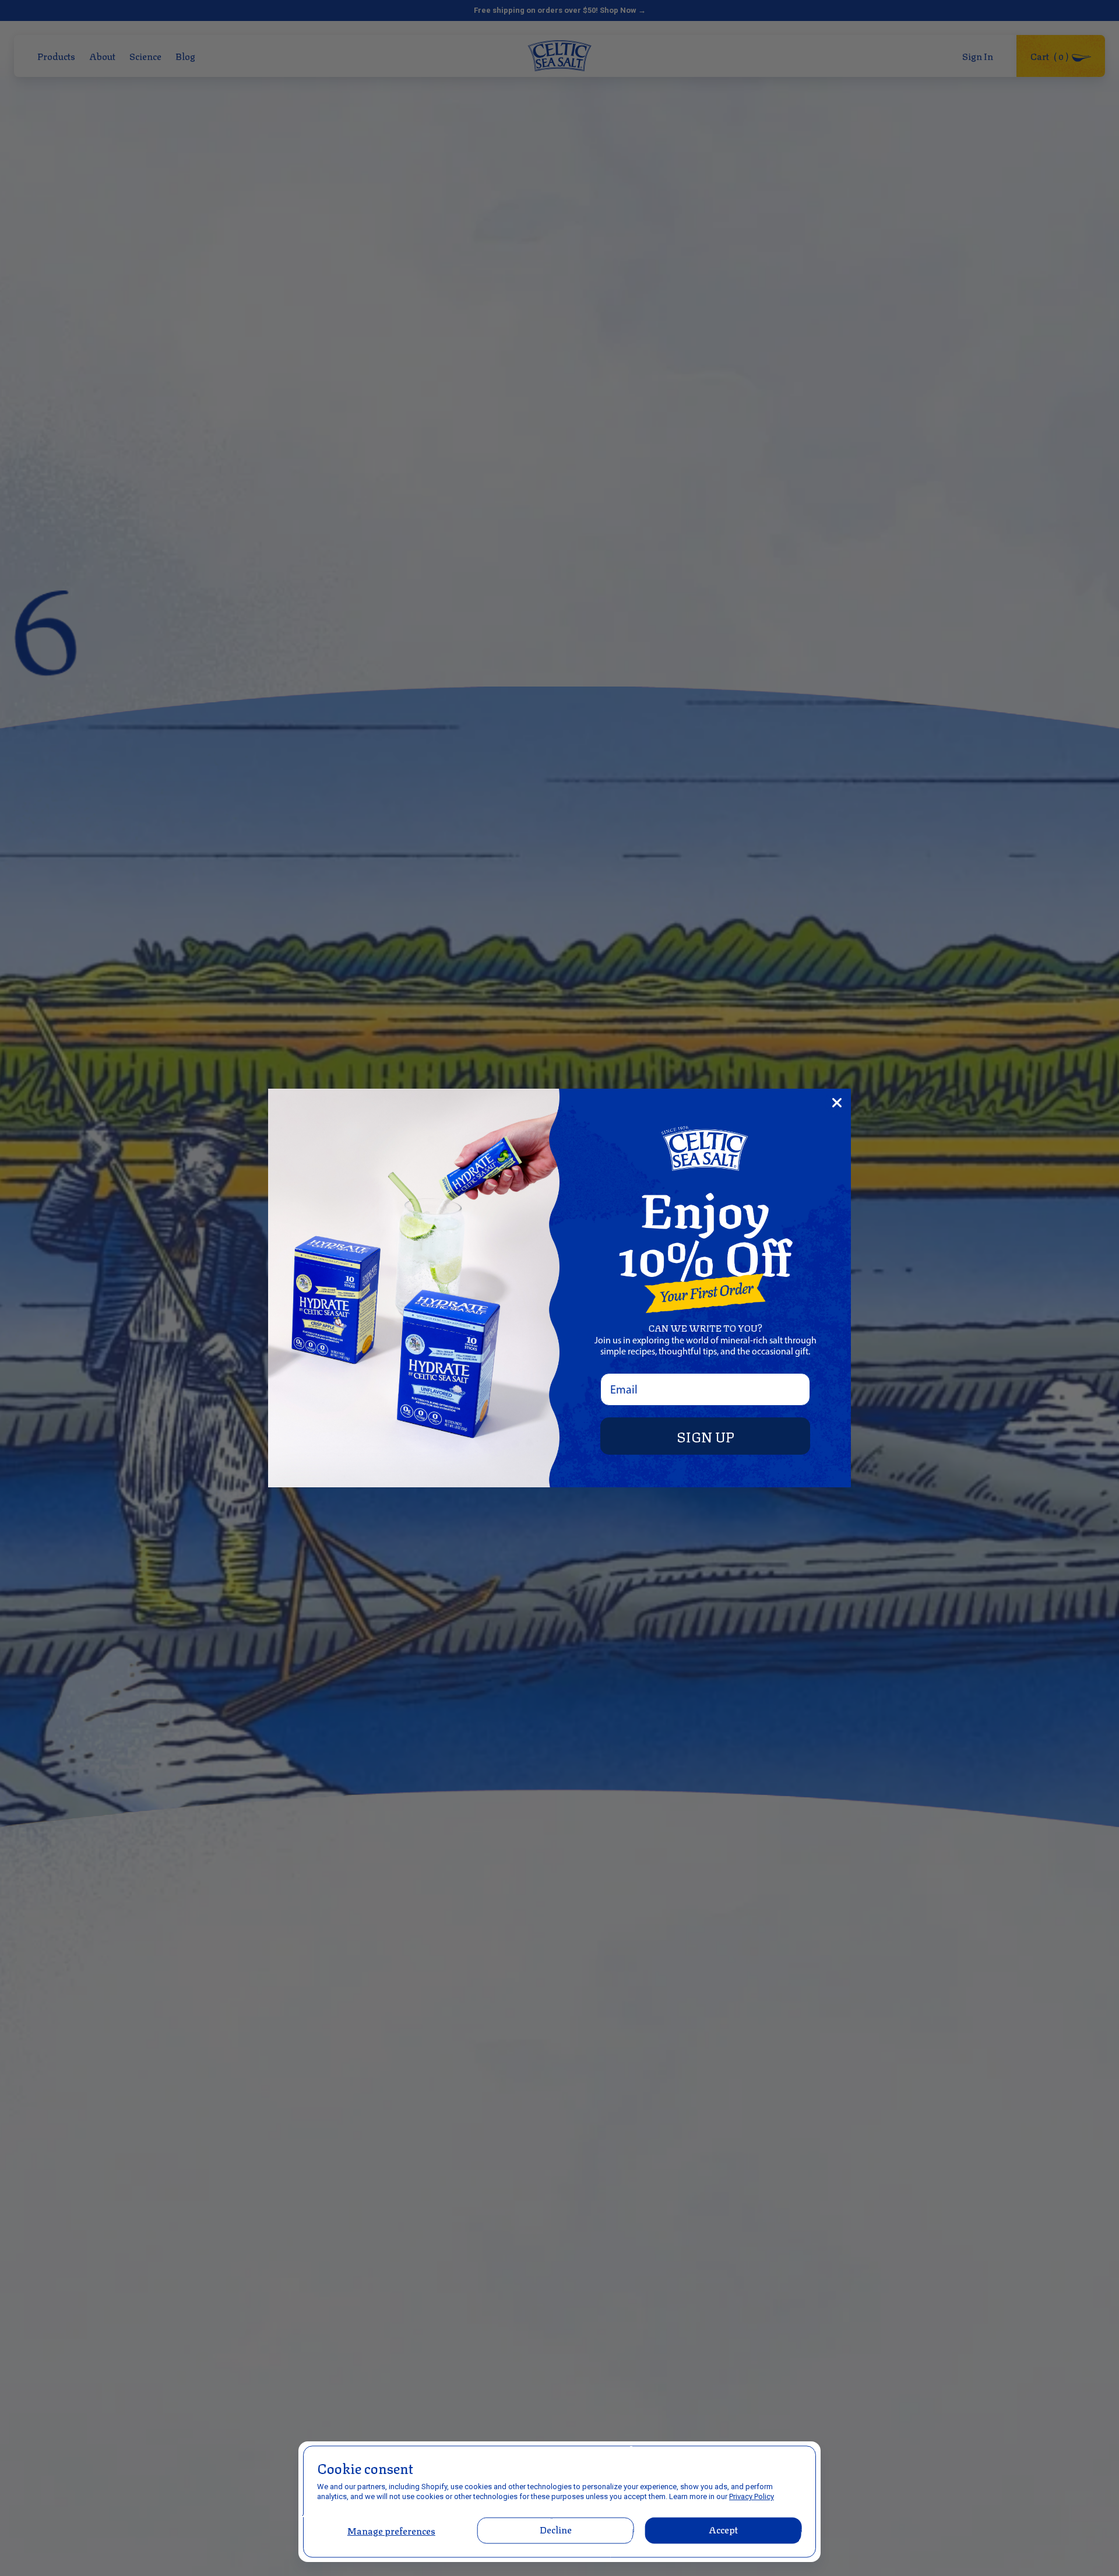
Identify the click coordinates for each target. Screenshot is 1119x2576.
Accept (724, 2529)
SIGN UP (705, 1436)
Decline (555, 2529)
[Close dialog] (837, 1103)
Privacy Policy (752, 2496)
